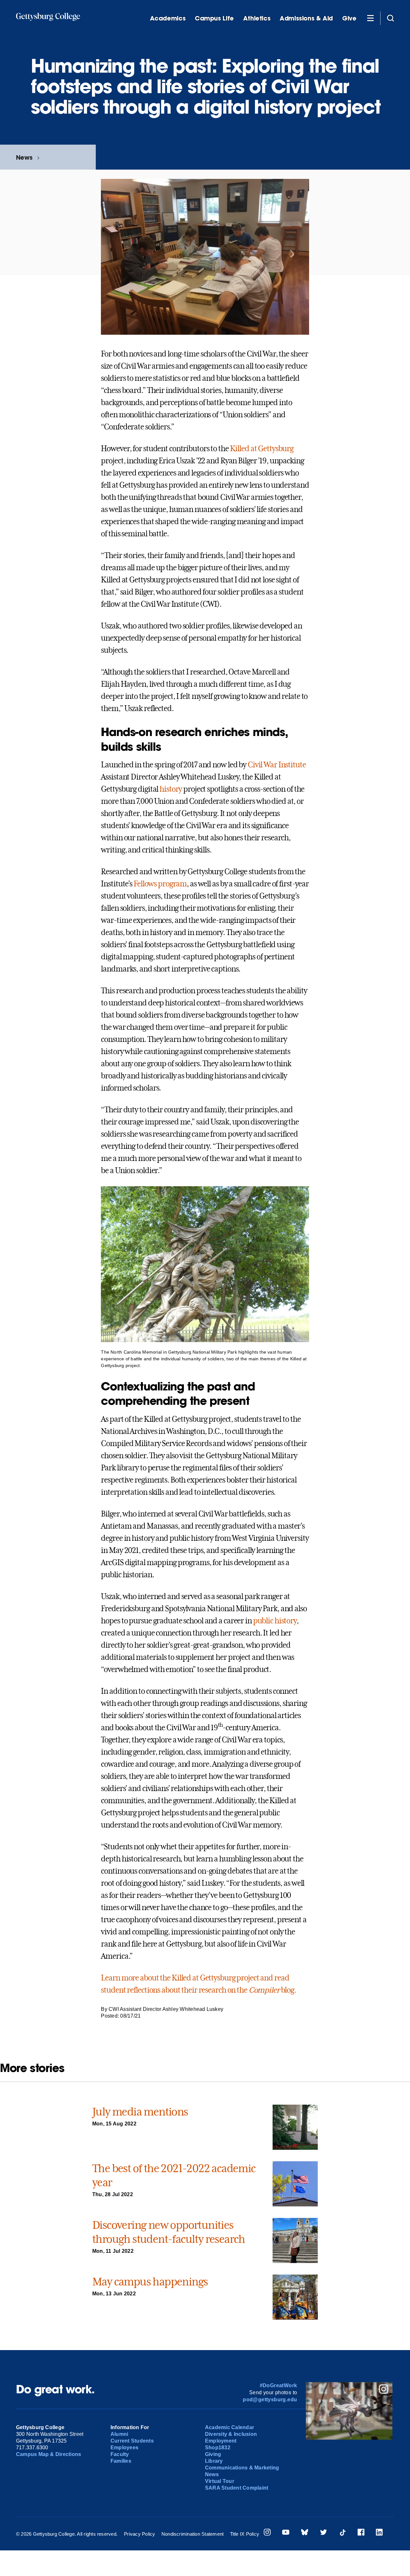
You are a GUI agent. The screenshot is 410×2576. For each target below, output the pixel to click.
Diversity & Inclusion (231, 2434)
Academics (168, 18)
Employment (221, 2441)
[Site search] (390, 18)
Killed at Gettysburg (262, 449)
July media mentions (140, 2112)
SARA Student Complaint (237, 2488)
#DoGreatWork (279, 2385)
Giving (213, 2454)
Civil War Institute (277, 765)
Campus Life (214, 18)
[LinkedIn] (379, 2533)
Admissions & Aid (306, 18)
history (171, 789)
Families (121, 2461)
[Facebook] (361, 2533)
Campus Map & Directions (49, 2454)
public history (275, 1621)
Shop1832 (218, 2448)
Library (214, 2461)
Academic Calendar (230, 2427)
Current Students (132, 2441)
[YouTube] (286, 2533)
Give (349, 18)
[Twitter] (324, 2533)
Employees (124, 2448)
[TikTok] (342, 2533)
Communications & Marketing (242, 2468)
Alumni (119, 2434)
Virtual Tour (220, 2481)
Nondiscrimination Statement (193, 2534)
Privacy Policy (139, 2534)
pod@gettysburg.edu (270, 2400)
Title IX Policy (245, 2534)
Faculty (120, 2454)
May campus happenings (150, 2282)
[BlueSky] (305, 2533)
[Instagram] (267, 2533)
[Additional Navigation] (370, 18)
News (24, 157)
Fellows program (160, 884)
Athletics (257, 18)
